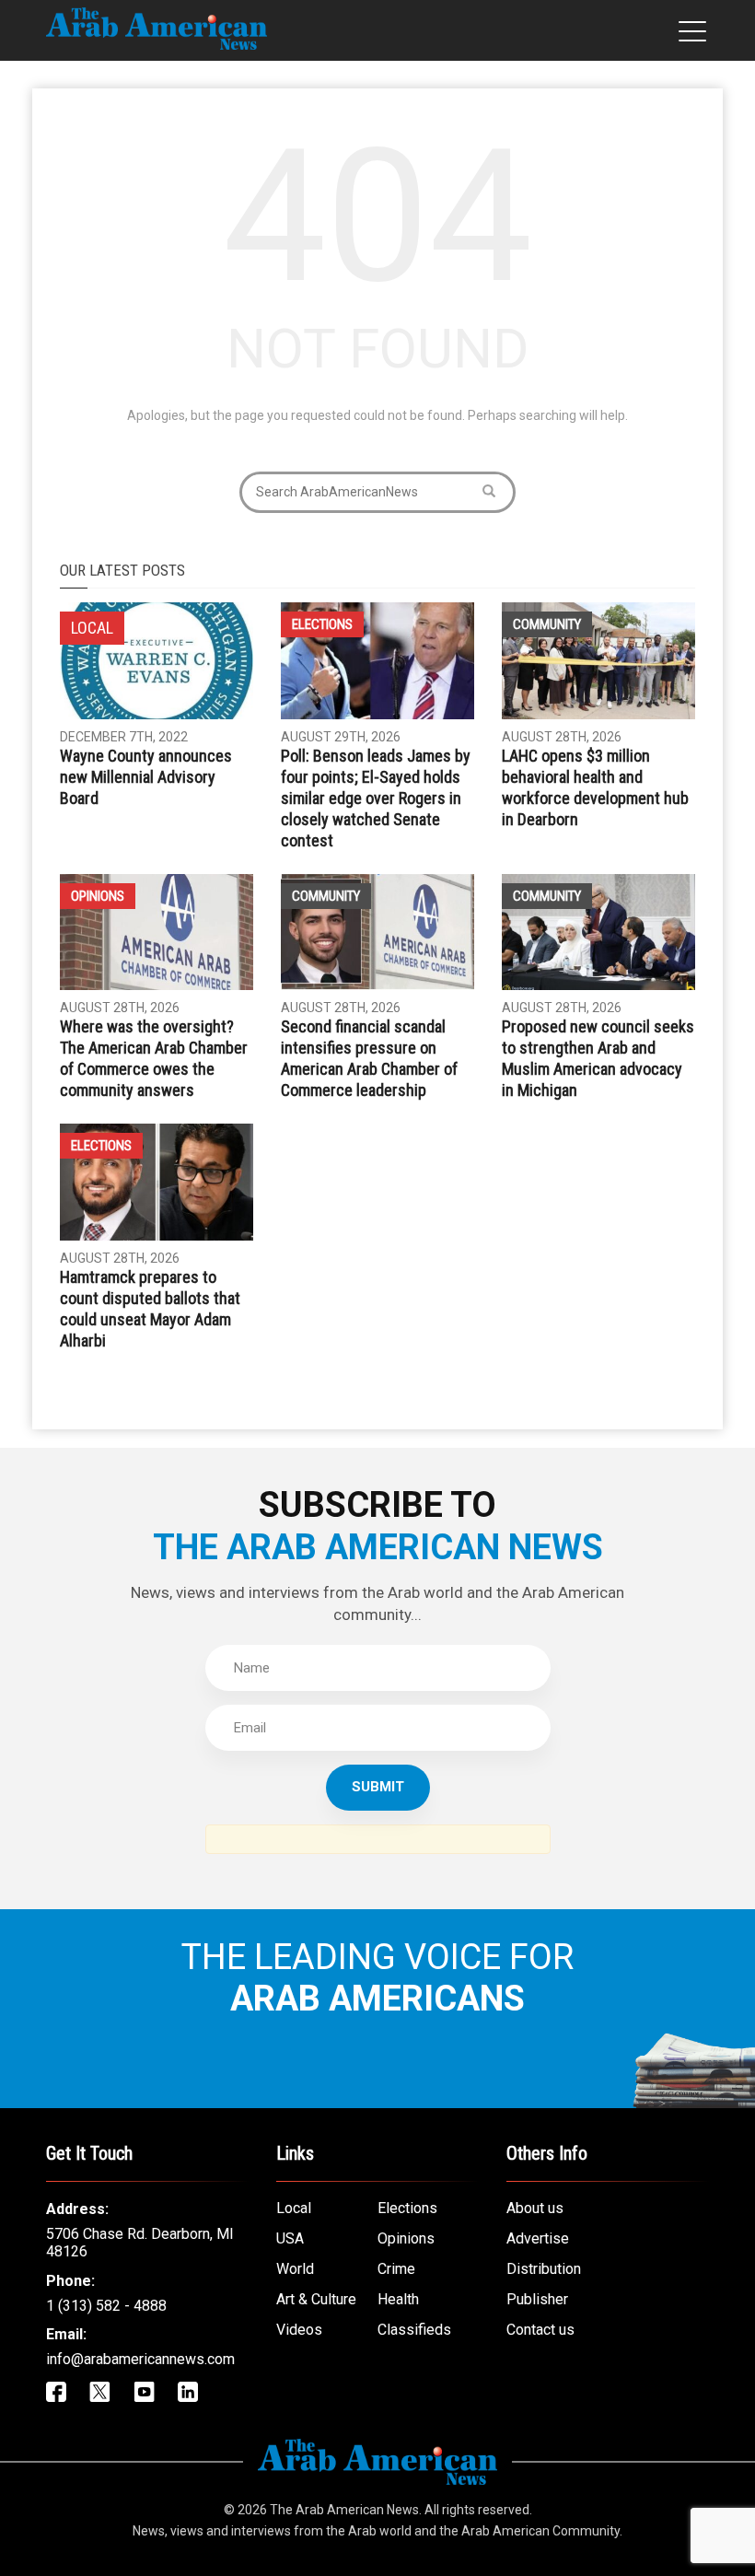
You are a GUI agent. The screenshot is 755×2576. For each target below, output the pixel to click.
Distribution (544, 2269)
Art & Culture (316, 2299)
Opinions (98, 896)
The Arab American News (344, 2510)
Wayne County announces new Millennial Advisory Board (146, 777)
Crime (396, 2269)
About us (535, 2208)
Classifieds (414, 2330)
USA (290, 2238)
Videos (299, 2330)
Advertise (538, 2238)
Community (547, 624)
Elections (322, 624)
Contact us (540, 2330)
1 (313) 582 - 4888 (106, 2306)
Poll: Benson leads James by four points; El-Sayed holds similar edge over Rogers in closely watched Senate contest (376, 798)
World (295, 2269)
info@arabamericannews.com (140, 2359)
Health (398, 2299)
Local (294, 2208)
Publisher (537, 2299)
